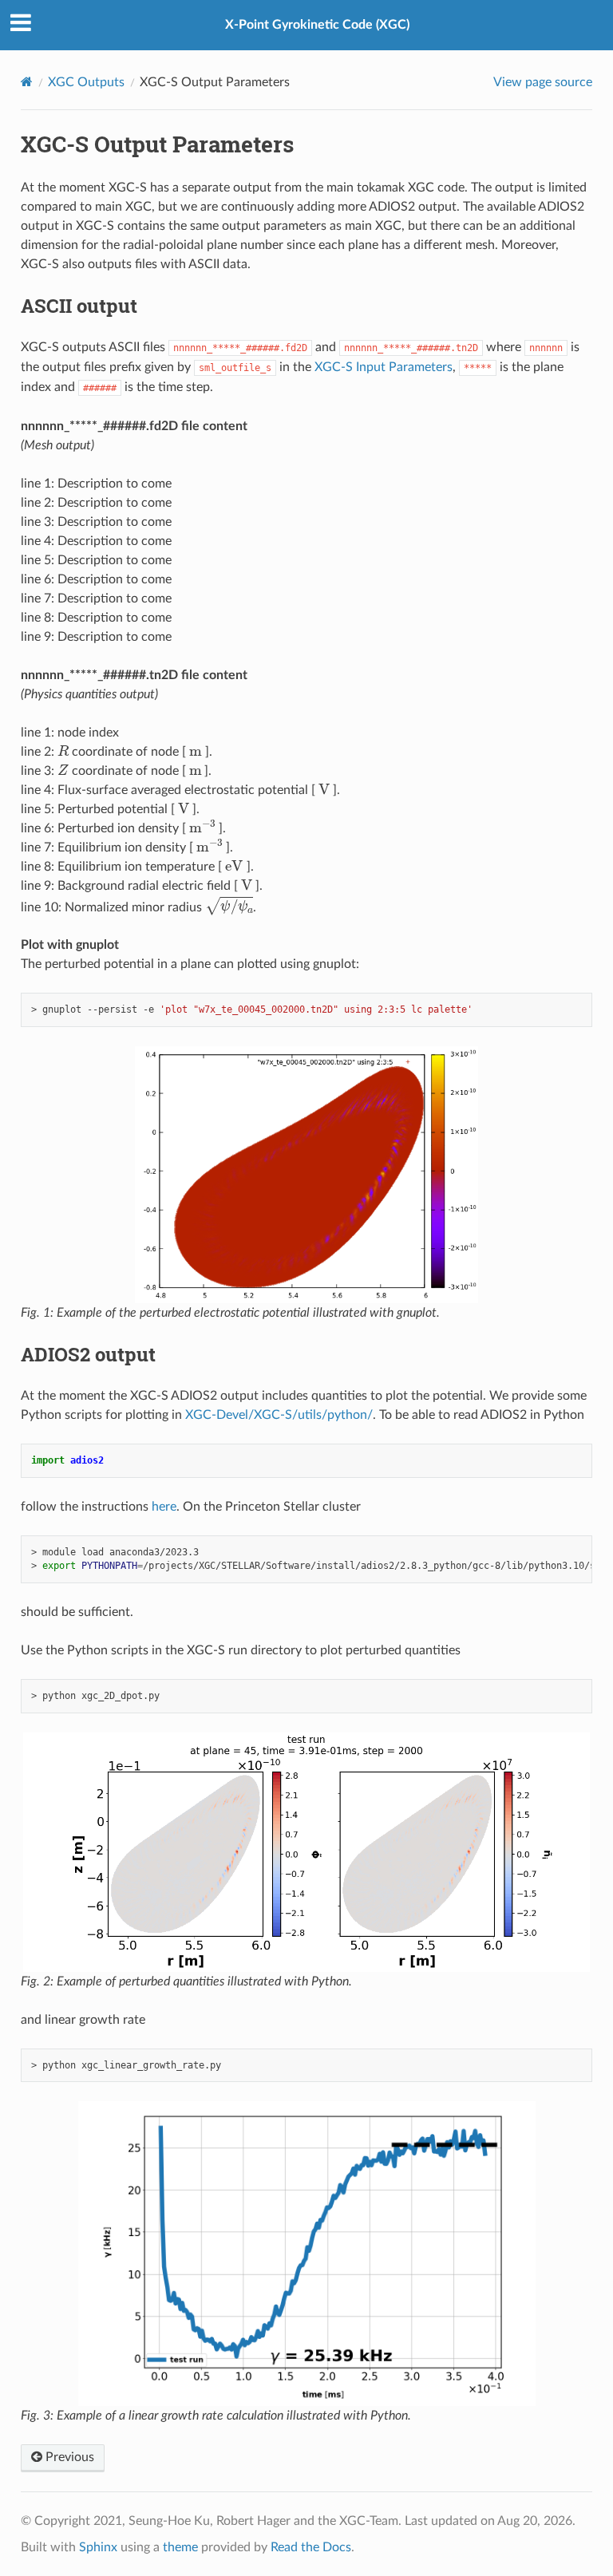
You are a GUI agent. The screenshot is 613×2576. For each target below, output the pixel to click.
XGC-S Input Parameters (384, 367)
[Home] (27, 82)
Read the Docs (311, 2547)
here (164, 1507)
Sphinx (98, 2547)
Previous (68, 2457)
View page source (543, 82)
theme (180, 2547)
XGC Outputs (86, 82)
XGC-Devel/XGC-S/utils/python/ (279, 1415)
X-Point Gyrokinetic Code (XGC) (317, 25)
